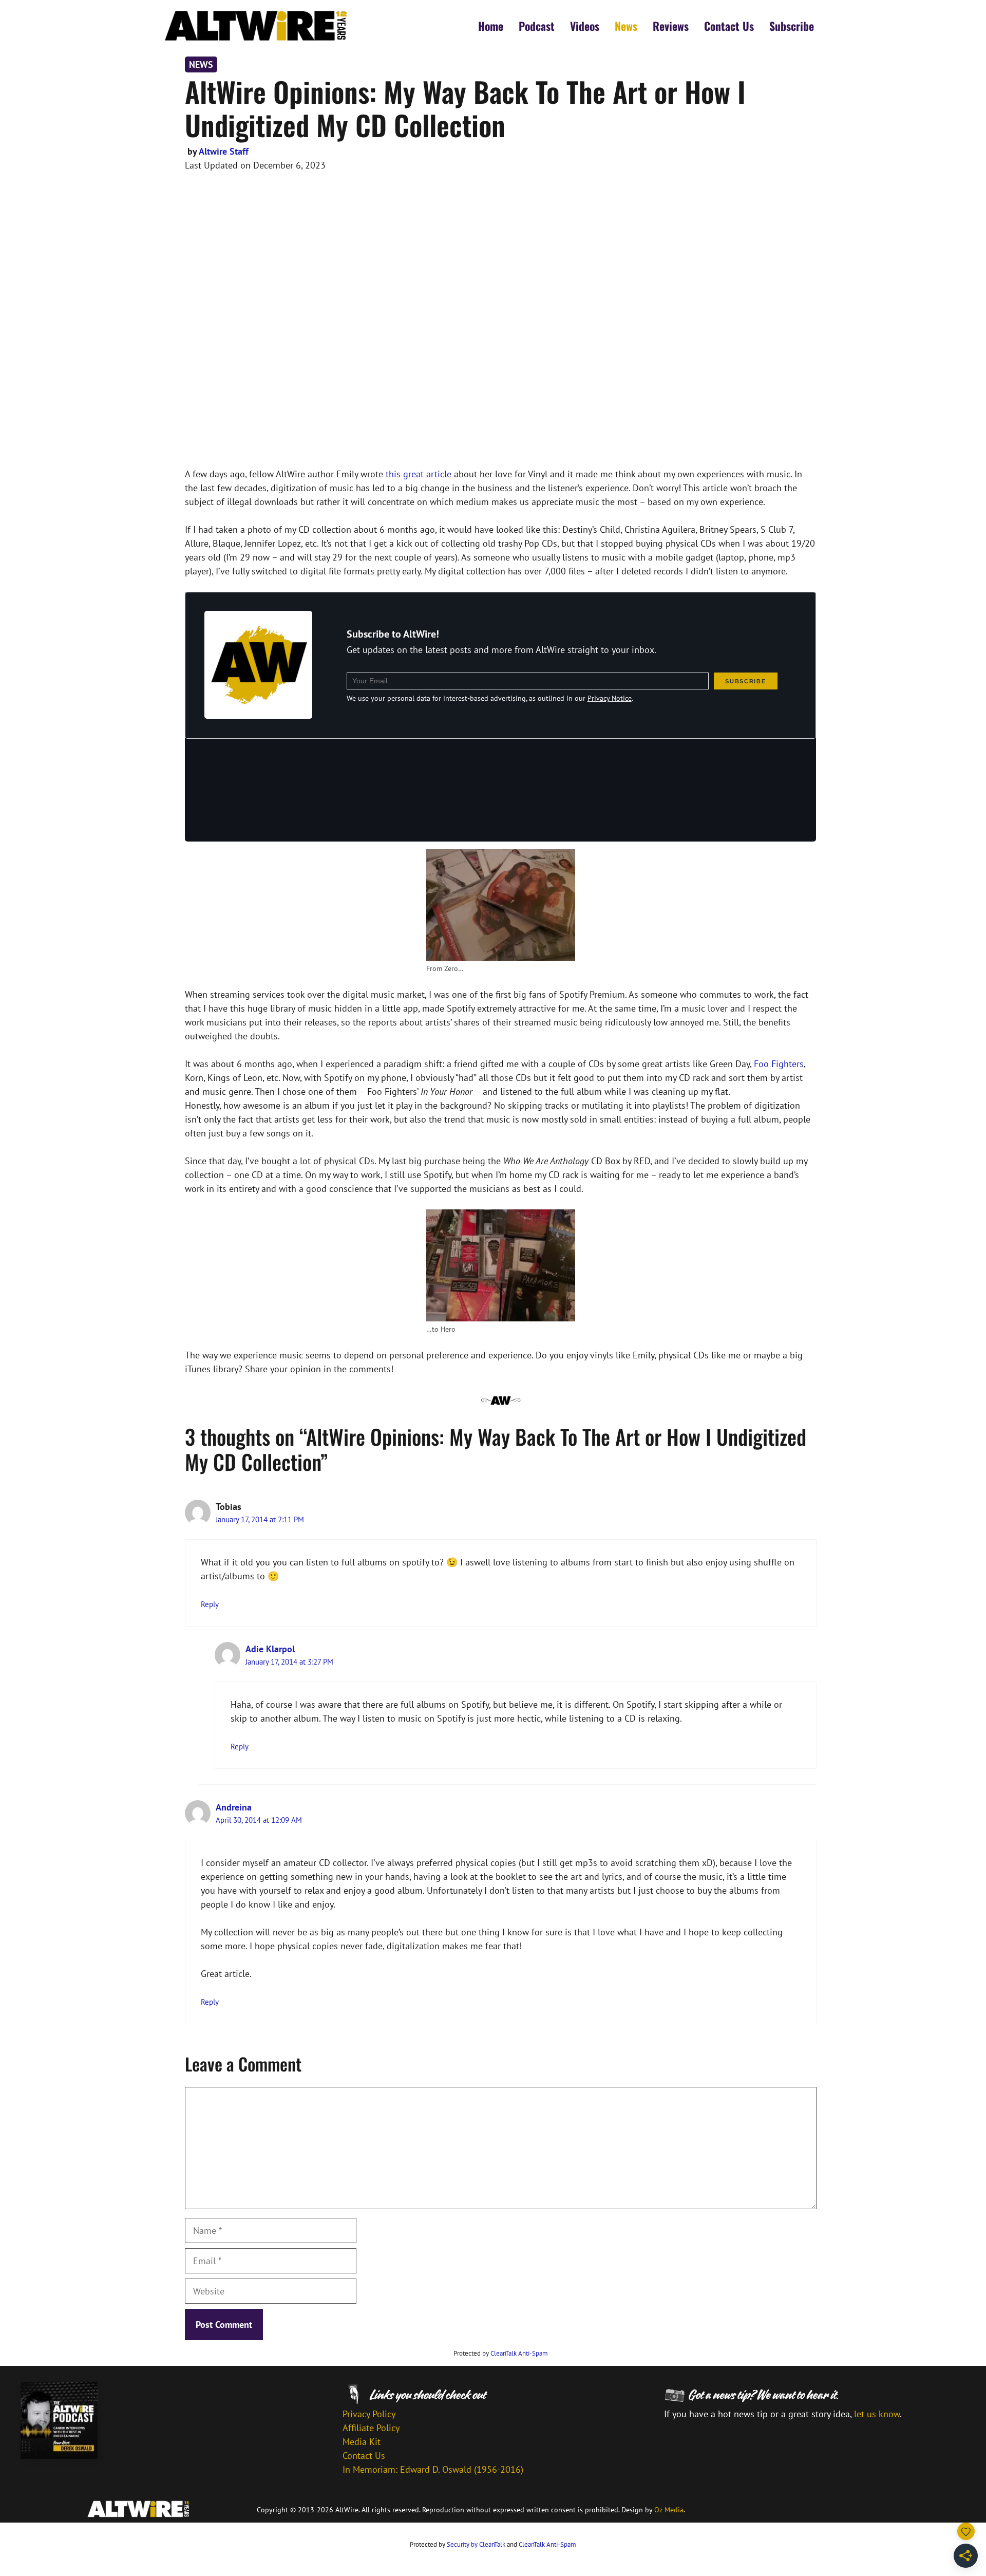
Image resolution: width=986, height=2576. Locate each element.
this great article (419, 474)
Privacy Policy (369, 2414)
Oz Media (669, 2510)
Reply (210, 1604)
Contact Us (729, 26)
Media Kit (362, 2442)
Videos (585, 26)
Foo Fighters (779, 1064)
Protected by (501, 2353)
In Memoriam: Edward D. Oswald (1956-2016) (433, 2469)
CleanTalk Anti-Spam (519, 2353)
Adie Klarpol (270, 1649)
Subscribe (792, 26)
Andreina (234, 1807)
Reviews (671, 26)
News (626, 26)
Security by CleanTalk (476, 2544)
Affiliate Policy (371, 2428)
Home (491, 26)
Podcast (537, 26)
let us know (877, 2414)
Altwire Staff (224, 151)
